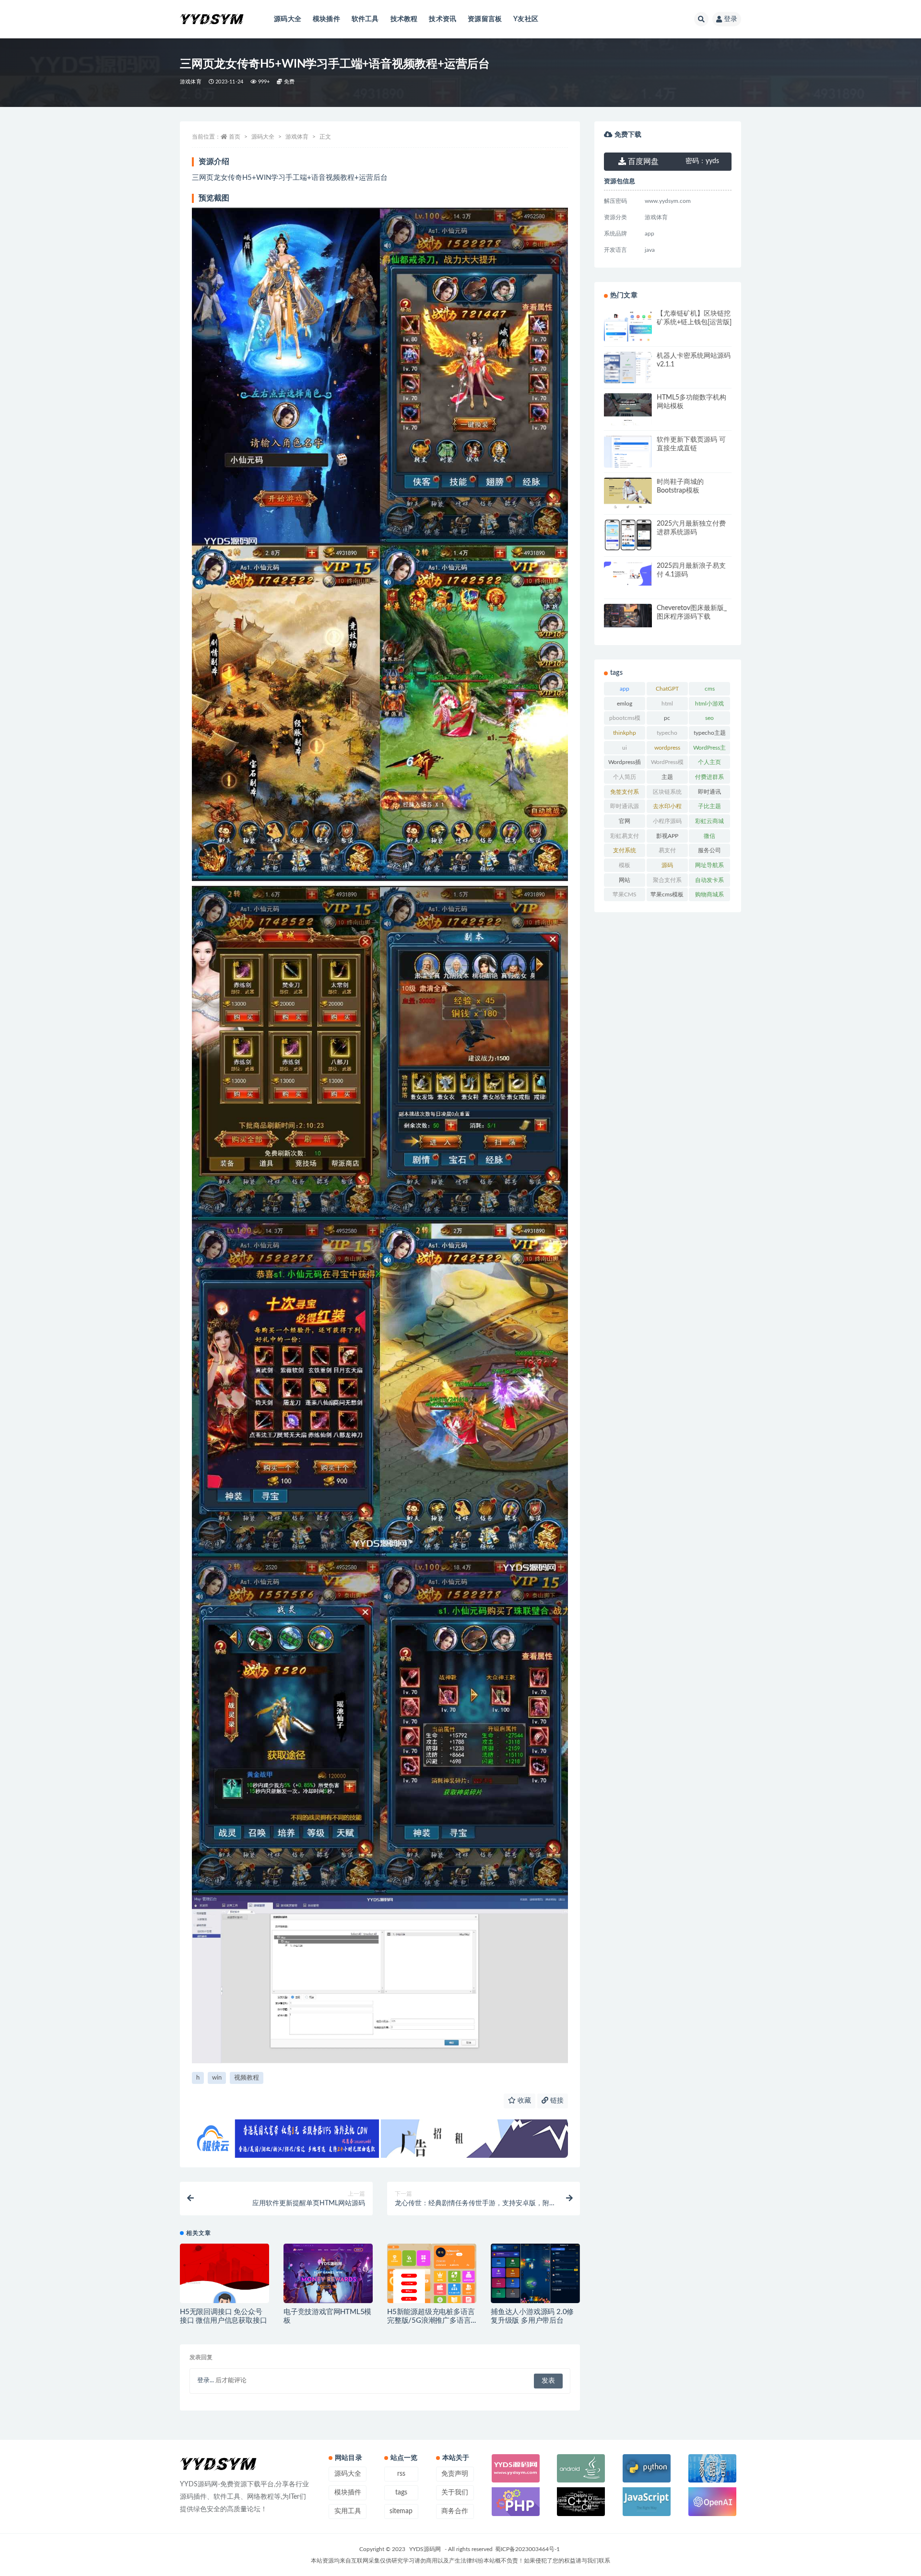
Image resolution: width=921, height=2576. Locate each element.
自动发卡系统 (709, 882)
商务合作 (455, 2511)
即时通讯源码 (625, 808)
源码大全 (288, 19)
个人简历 (625, 777)
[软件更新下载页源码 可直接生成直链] (628, 455)
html (667, 704)
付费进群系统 (709, 779)
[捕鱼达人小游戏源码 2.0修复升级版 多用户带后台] (535, 2274)
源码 (667, 865)
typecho (667, 733)
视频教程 (247, 2078)
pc (667, 718)
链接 (556, 2101)
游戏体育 (191, 82)
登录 (731, 19)
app (625, 689)
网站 (625, 880)
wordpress (667, 748)
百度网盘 (642, 162)
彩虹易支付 (625, 836)
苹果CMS (625, 894)
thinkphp (625, 733)
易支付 (667, 850)
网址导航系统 (709, 867)
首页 (235, 137)
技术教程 (404, 19)
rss (401, 2474)
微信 (709, 836)
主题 (667, 777)
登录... (206, 2381)
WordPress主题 (709, 750)
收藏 (523, 2101)
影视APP (667, 836)
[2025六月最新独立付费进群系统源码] (628, 535)
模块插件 (326, 19)
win (217, 2078)
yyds (702, 161)
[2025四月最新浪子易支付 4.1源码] (628, 574)
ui (625, 748)
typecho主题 (710, 733)
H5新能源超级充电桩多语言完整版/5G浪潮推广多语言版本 (431, 2321)
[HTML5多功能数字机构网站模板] (628, 423)
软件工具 (365, 19)
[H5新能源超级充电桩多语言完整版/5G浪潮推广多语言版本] (432, 2293)
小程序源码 (667, 821)
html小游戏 (709, 704)
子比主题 (709, 806)
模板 (625, 865)
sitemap (401, 2511)
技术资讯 (443, 19)
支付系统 (625, 850)
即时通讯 (709, 792)
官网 (625, 821)
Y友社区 (526, 19)
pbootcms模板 (625, 720)
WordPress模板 (667, 764)
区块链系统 (667, 792)
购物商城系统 (709, 896)
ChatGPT (667, 689)
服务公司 (709, 850)
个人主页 (709, 762)
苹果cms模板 (667, 894)
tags (401, 2493)
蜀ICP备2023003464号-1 (527, 2549)
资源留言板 (485, 19)
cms (710, 689)
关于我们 (455, 2493)
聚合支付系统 (667, 882)
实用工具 (348, 2511)
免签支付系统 (625, 794)
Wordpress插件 (625, 764)
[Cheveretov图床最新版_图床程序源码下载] (628, 616)
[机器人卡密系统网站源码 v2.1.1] (628, 369)
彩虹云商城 (709, 821)
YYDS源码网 (425, 2549)
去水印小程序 (667, 808)
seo (709, 718)
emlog (625, 704)
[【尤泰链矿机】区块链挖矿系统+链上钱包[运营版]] (628, 331)
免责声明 (455, 2474)
